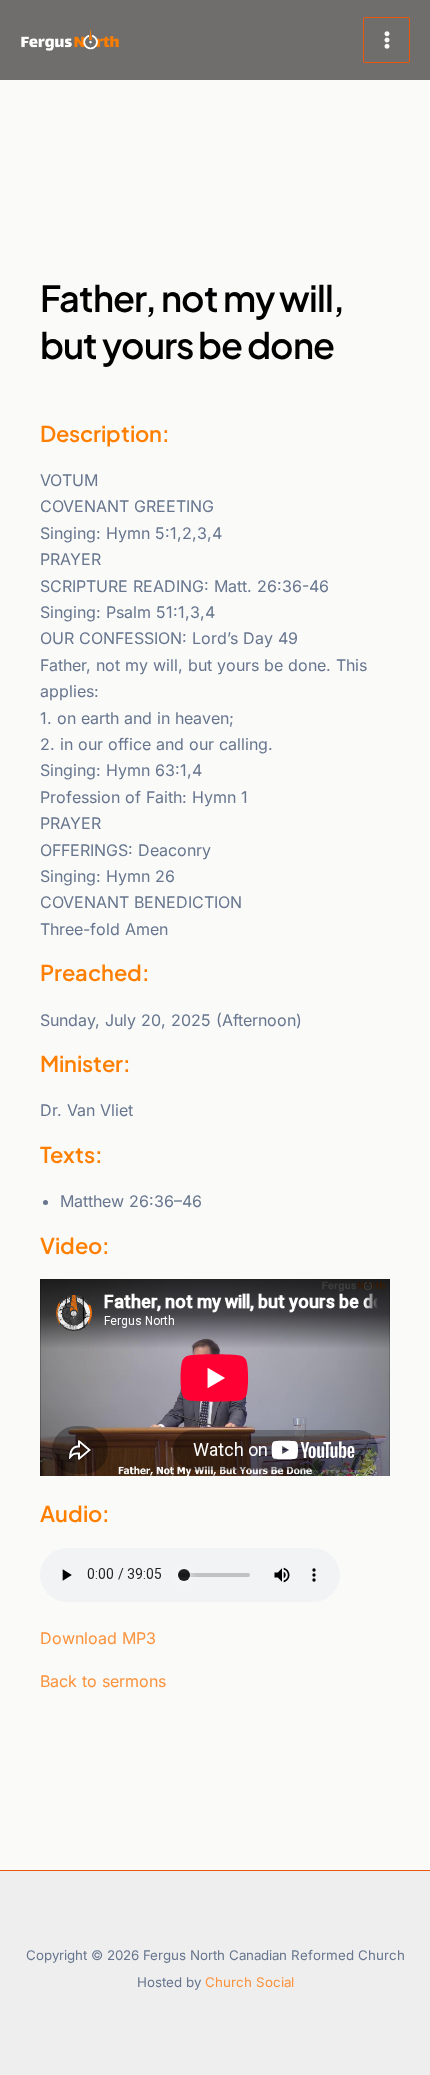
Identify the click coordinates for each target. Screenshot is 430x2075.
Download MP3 (98, 1638)
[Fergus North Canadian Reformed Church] (70, 40)
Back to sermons (103, 1681)
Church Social (249, 1982)
